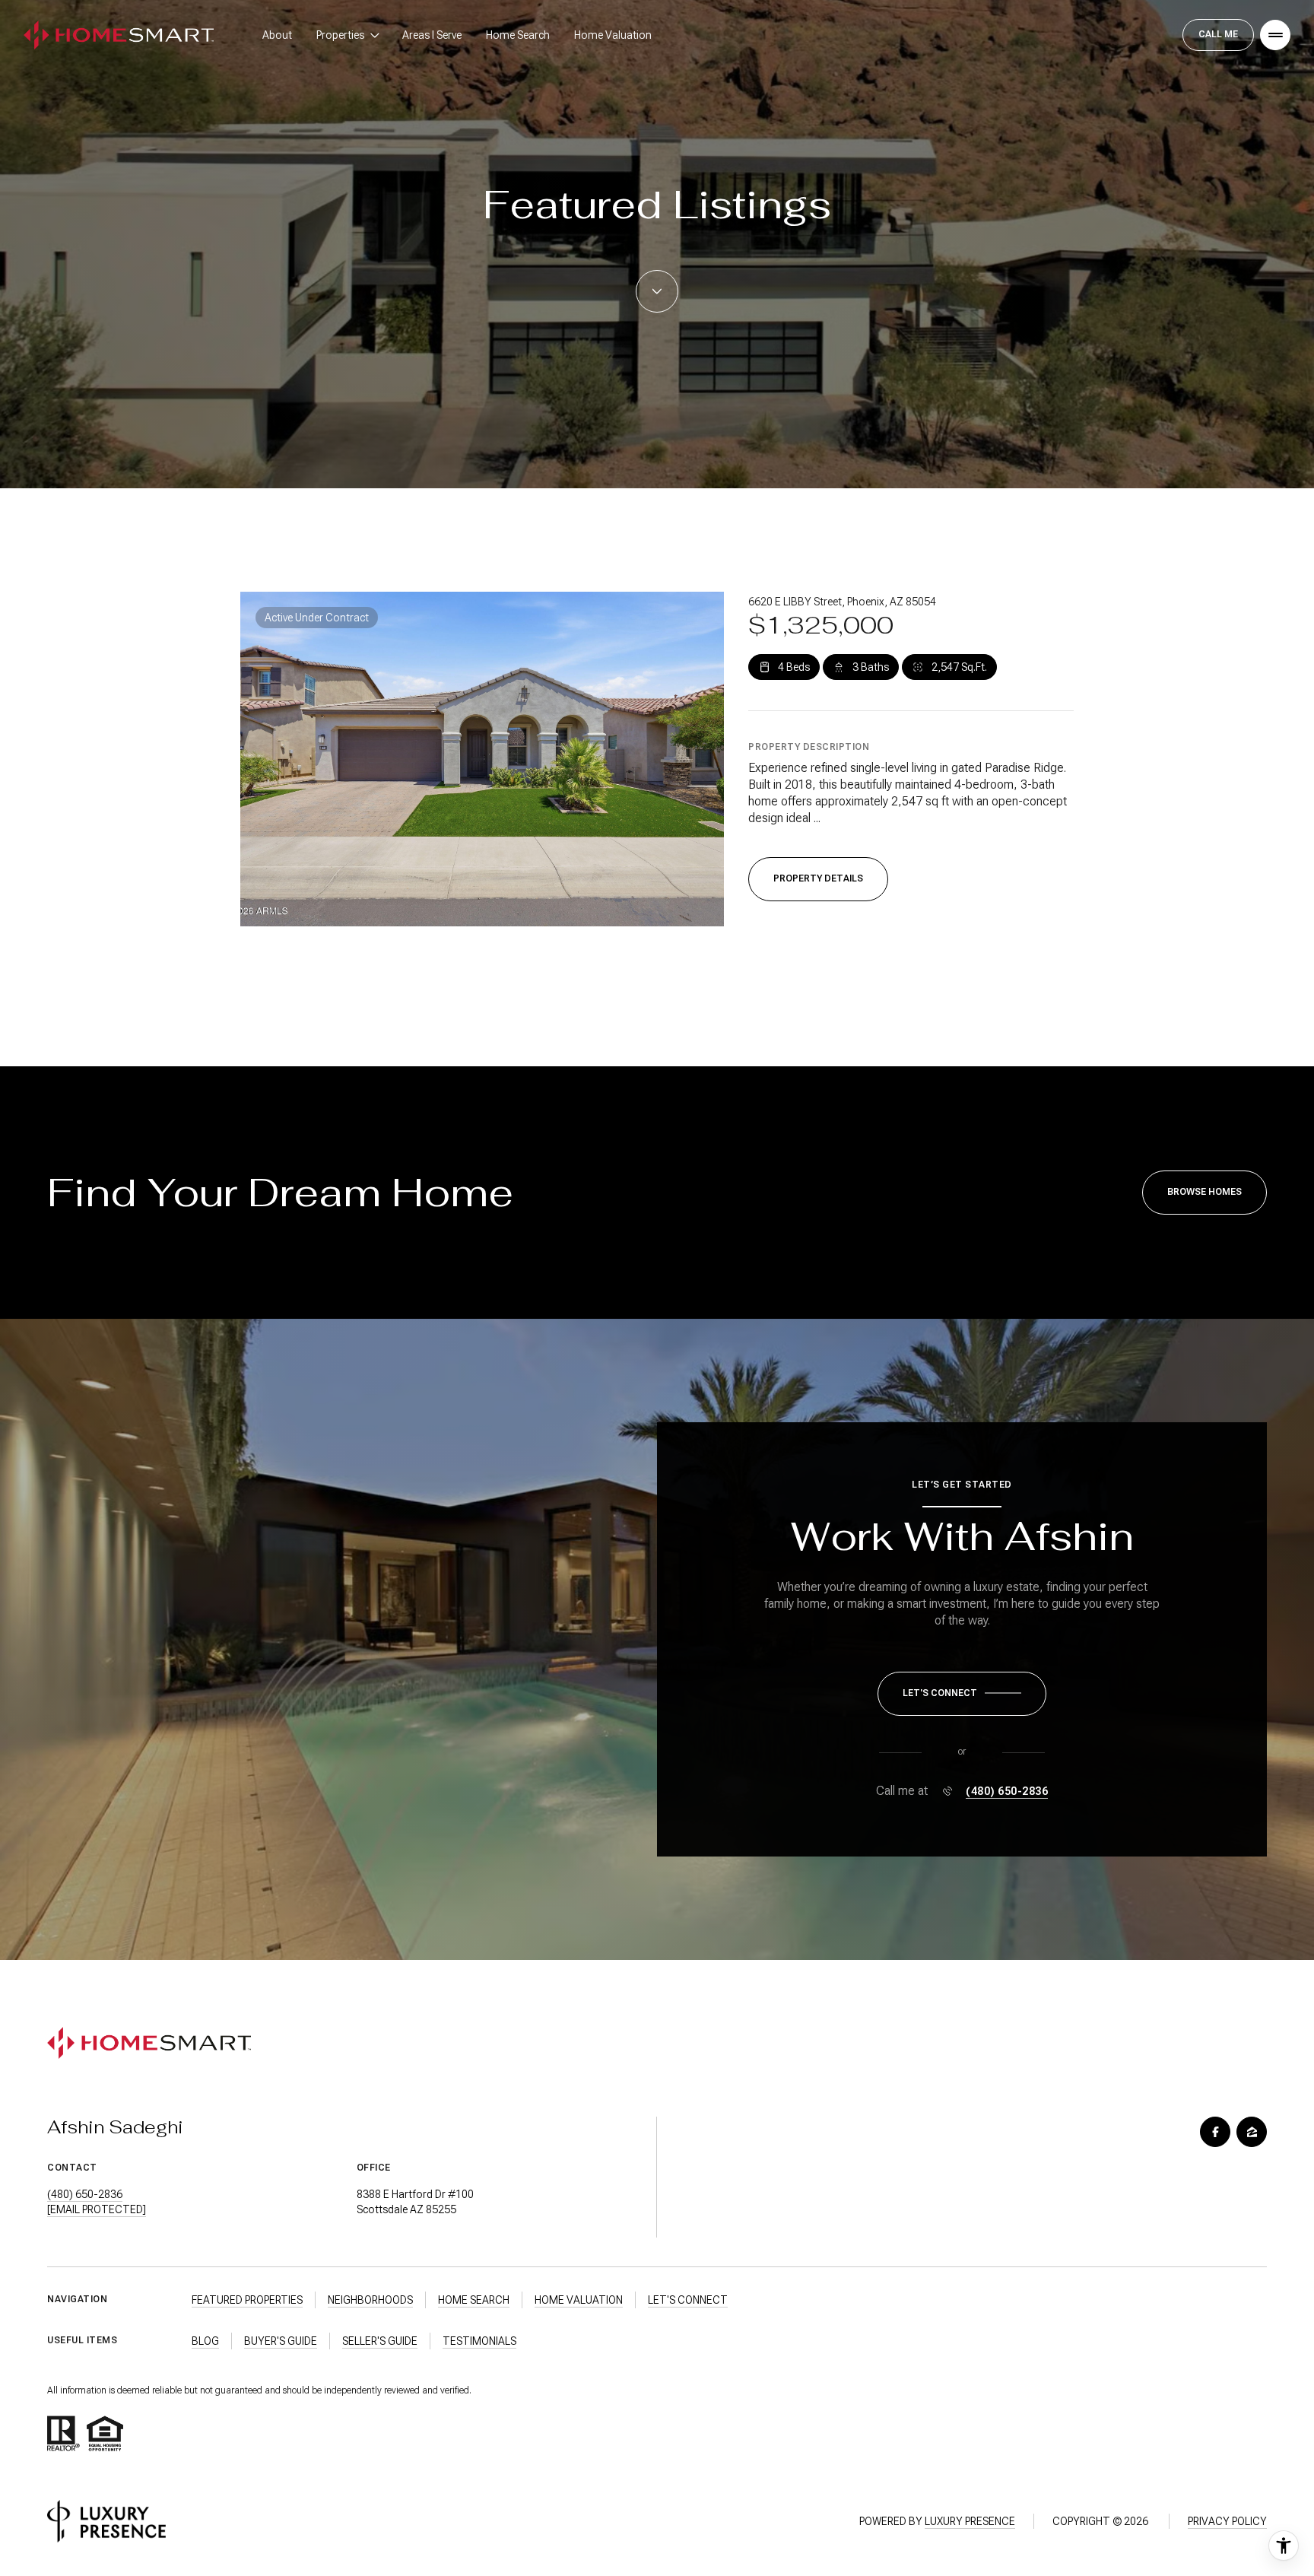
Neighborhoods (370, 2300)
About (277, 35)
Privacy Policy (1227, 2521)
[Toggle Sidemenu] (1275, 35)
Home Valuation (613, 35)
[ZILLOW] (1252, 2132)
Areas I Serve (432, 35)
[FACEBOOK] (1215, 2132)
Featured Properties (247, 2300)
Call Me (1218, 34)
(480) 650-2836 (1007, 1791)
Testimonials (479, 2341)
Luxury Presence (970, 2521)
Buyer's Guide (281, 2341)
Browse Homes (1204, 1192)
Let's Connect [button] (688, 2300)
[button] (962, 1694)
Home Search (518, 35)
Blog (205, 2341)
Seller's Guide (380, 2341)
